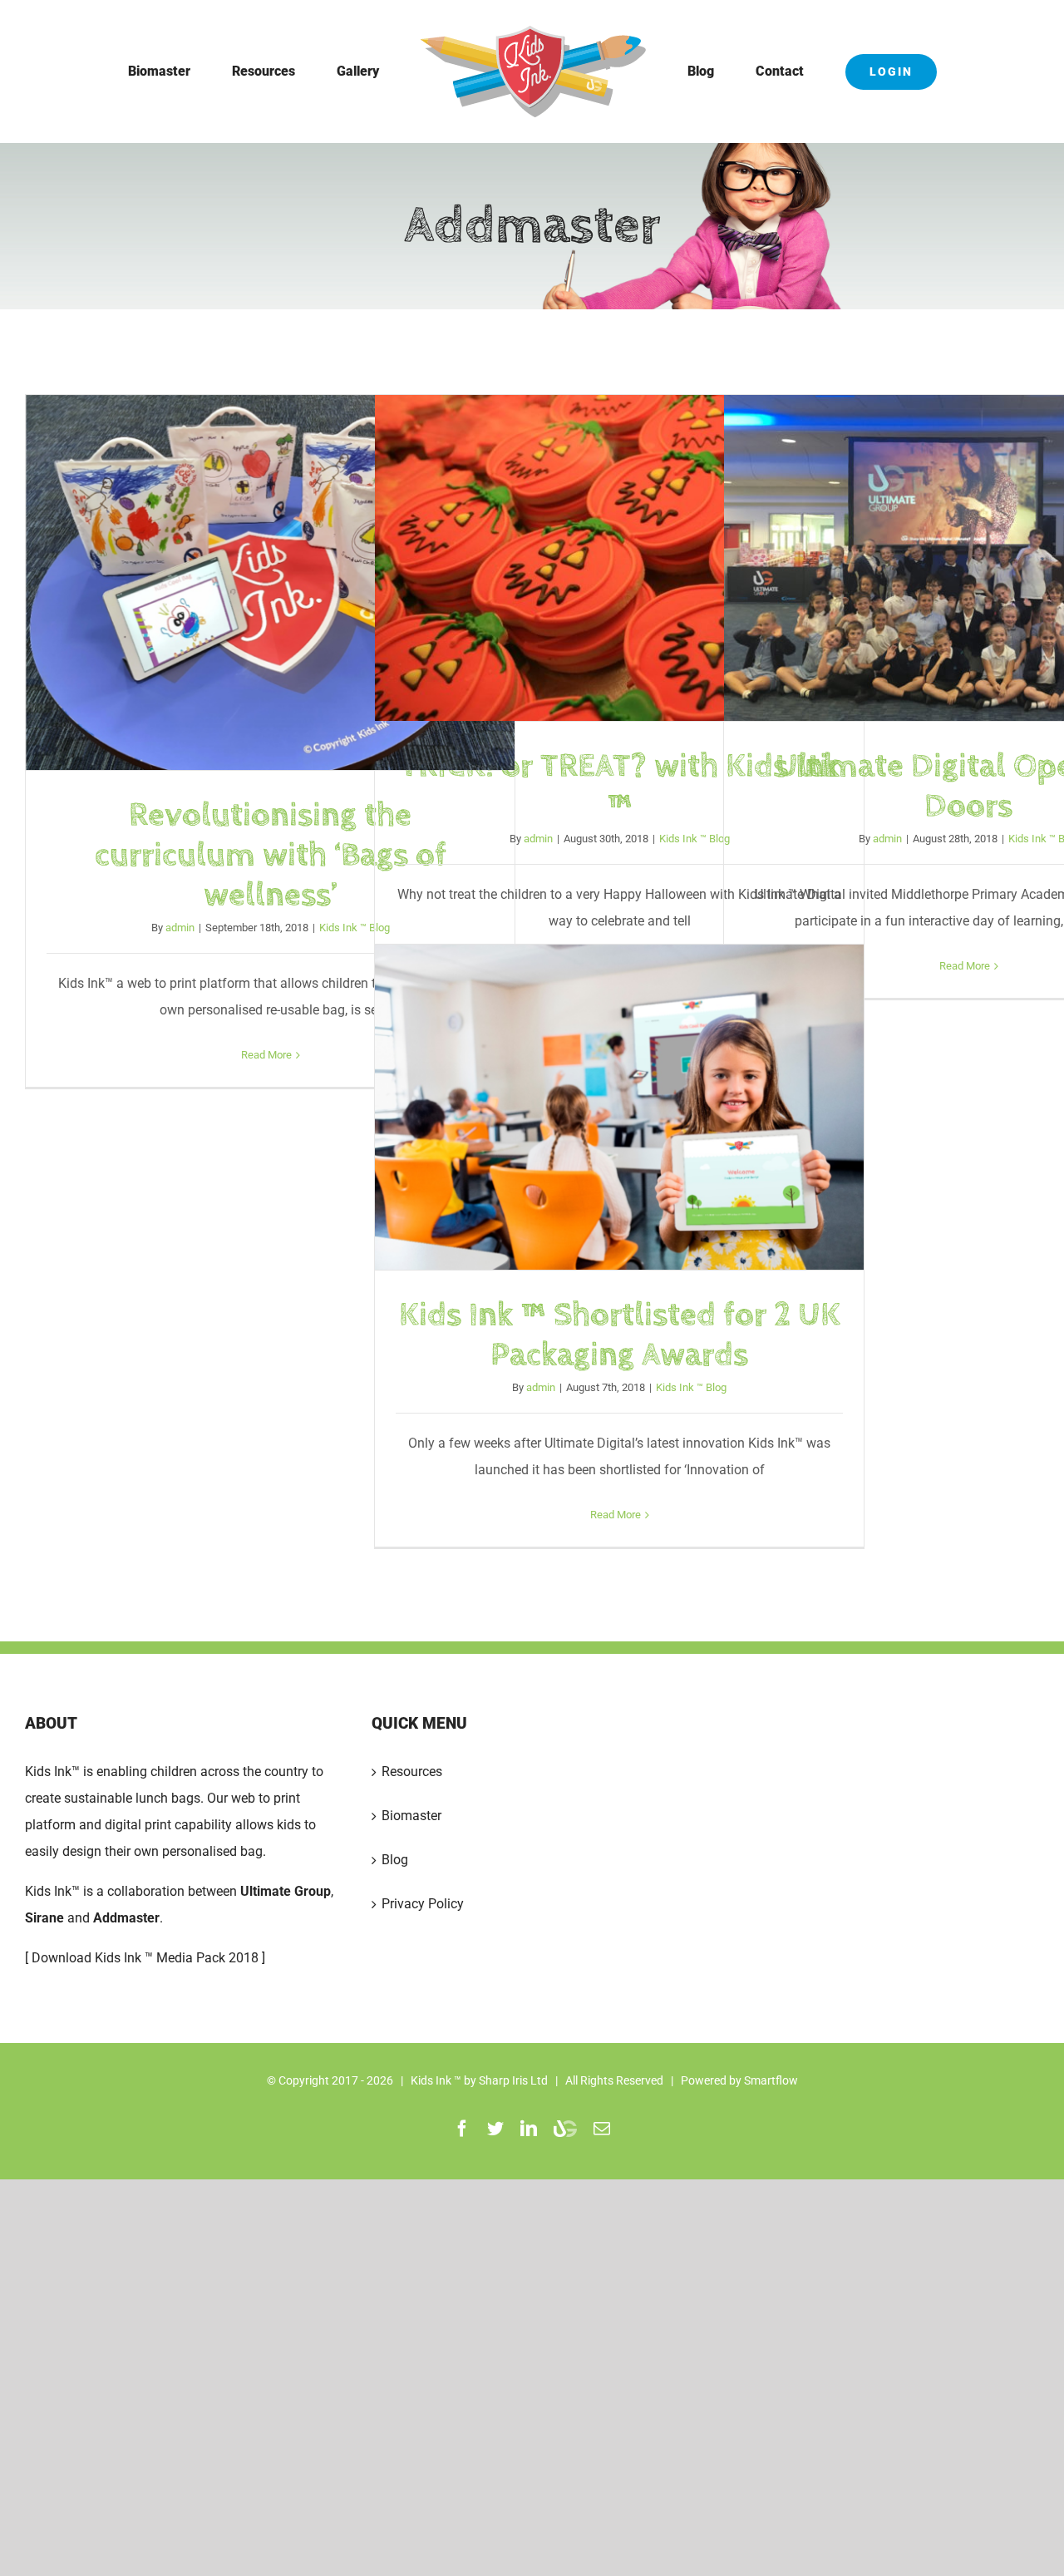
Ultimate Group (286, 1891)
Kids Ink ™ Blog (355, 928)
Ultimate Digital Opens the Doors (968, 559)
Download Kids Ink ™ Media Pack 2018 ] (148, 1958)
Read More (266, 1055)
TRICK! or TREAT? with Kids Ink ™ (619, 559)
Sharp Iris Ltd (513, 2080)
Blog (395, 1860)
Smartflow (771, 2080)
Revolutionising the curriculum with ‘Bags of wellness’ (270, 583)
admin (180, 928)
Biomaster (411, 1816)
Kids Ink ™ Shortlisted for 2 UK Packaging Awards (619, 1108)
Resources (412, 1772)
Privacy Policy (423, 1904)
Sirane (44, 1918)
